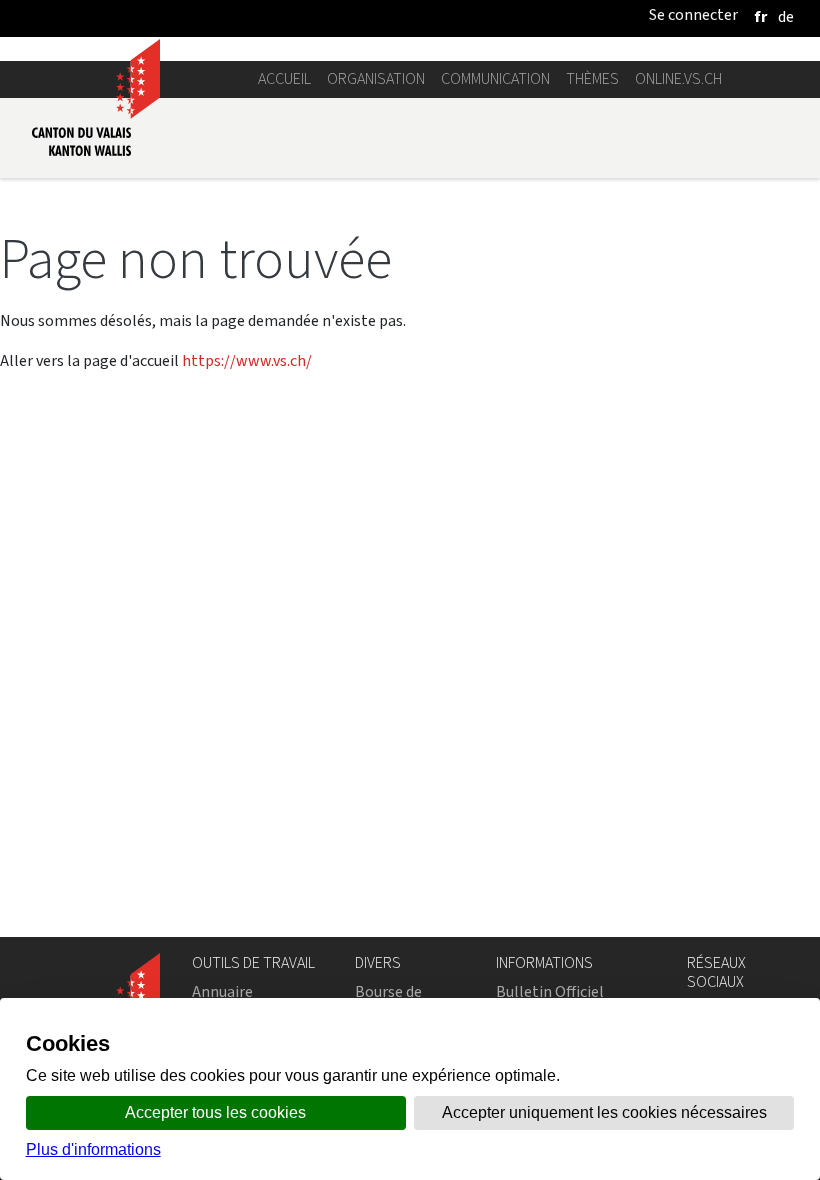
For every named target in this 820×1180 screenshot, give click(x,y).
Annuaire (222, 991)
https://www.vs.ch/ (247, 360)
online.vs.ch (678, 78)
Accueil (284, 78)
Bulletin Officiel (550, 991)
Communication (495, 78)
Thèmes (592, 78)
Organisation (376, 78)
